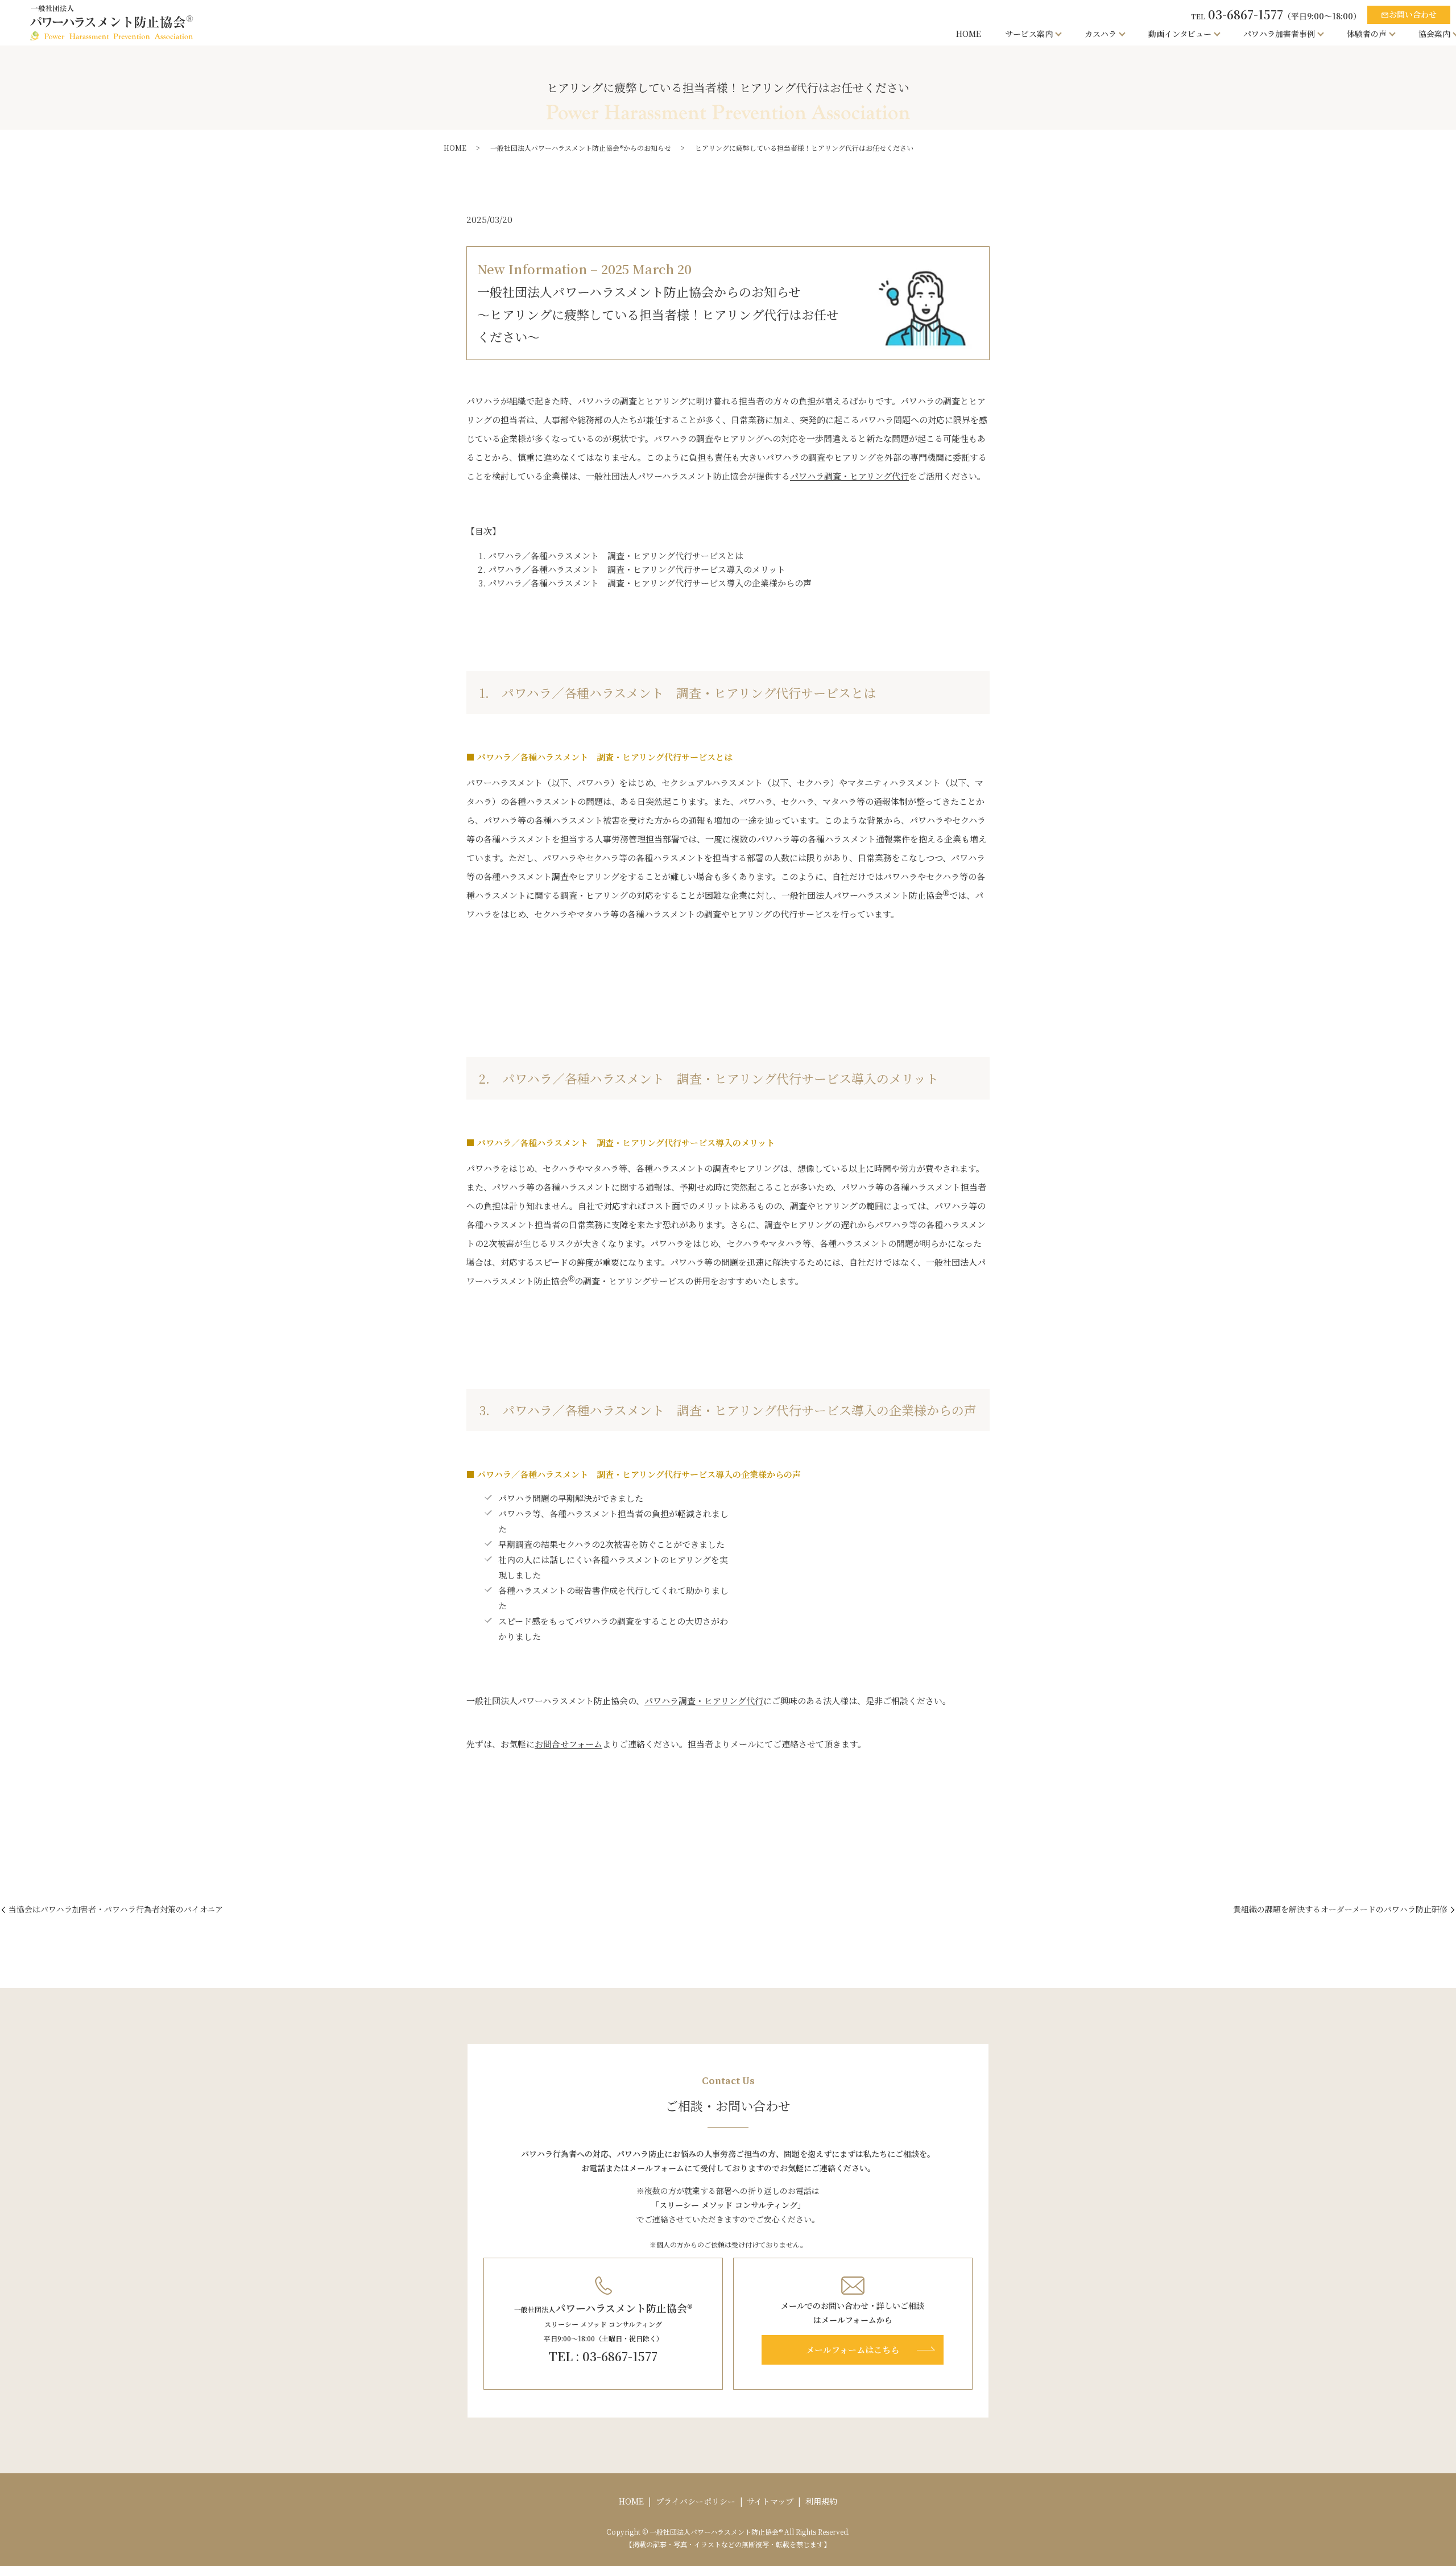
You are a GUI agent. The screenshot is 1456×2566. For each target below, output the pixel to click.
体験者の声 (1367, 34)
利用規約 (821, 2501)
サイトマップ (770, 2501)
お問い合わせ (1409, 14)
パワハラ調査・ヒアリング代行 (849, 476)
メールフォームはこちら (853, 2350)
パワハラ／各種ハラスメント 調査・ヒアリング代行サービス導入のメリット (637, 569)
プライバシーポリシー (696, 2501)
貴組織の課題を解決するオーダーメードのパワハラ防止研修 (1340, 1909)
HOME (969, 34)
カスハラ (1101, 34)
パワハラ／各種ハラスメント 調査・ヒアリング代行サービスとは (616, 555)
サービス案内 (1029, 34)
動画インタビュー (1180, 34)
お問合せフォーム (568, 1744)
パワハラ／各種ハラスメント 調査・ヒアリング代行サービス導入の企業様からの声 (650, 583)
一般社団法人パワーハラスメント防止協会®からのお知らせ (581, 148)
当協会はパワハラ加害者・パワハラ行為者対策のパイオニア (116, 1909)
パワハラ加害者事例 (1279, 34)
